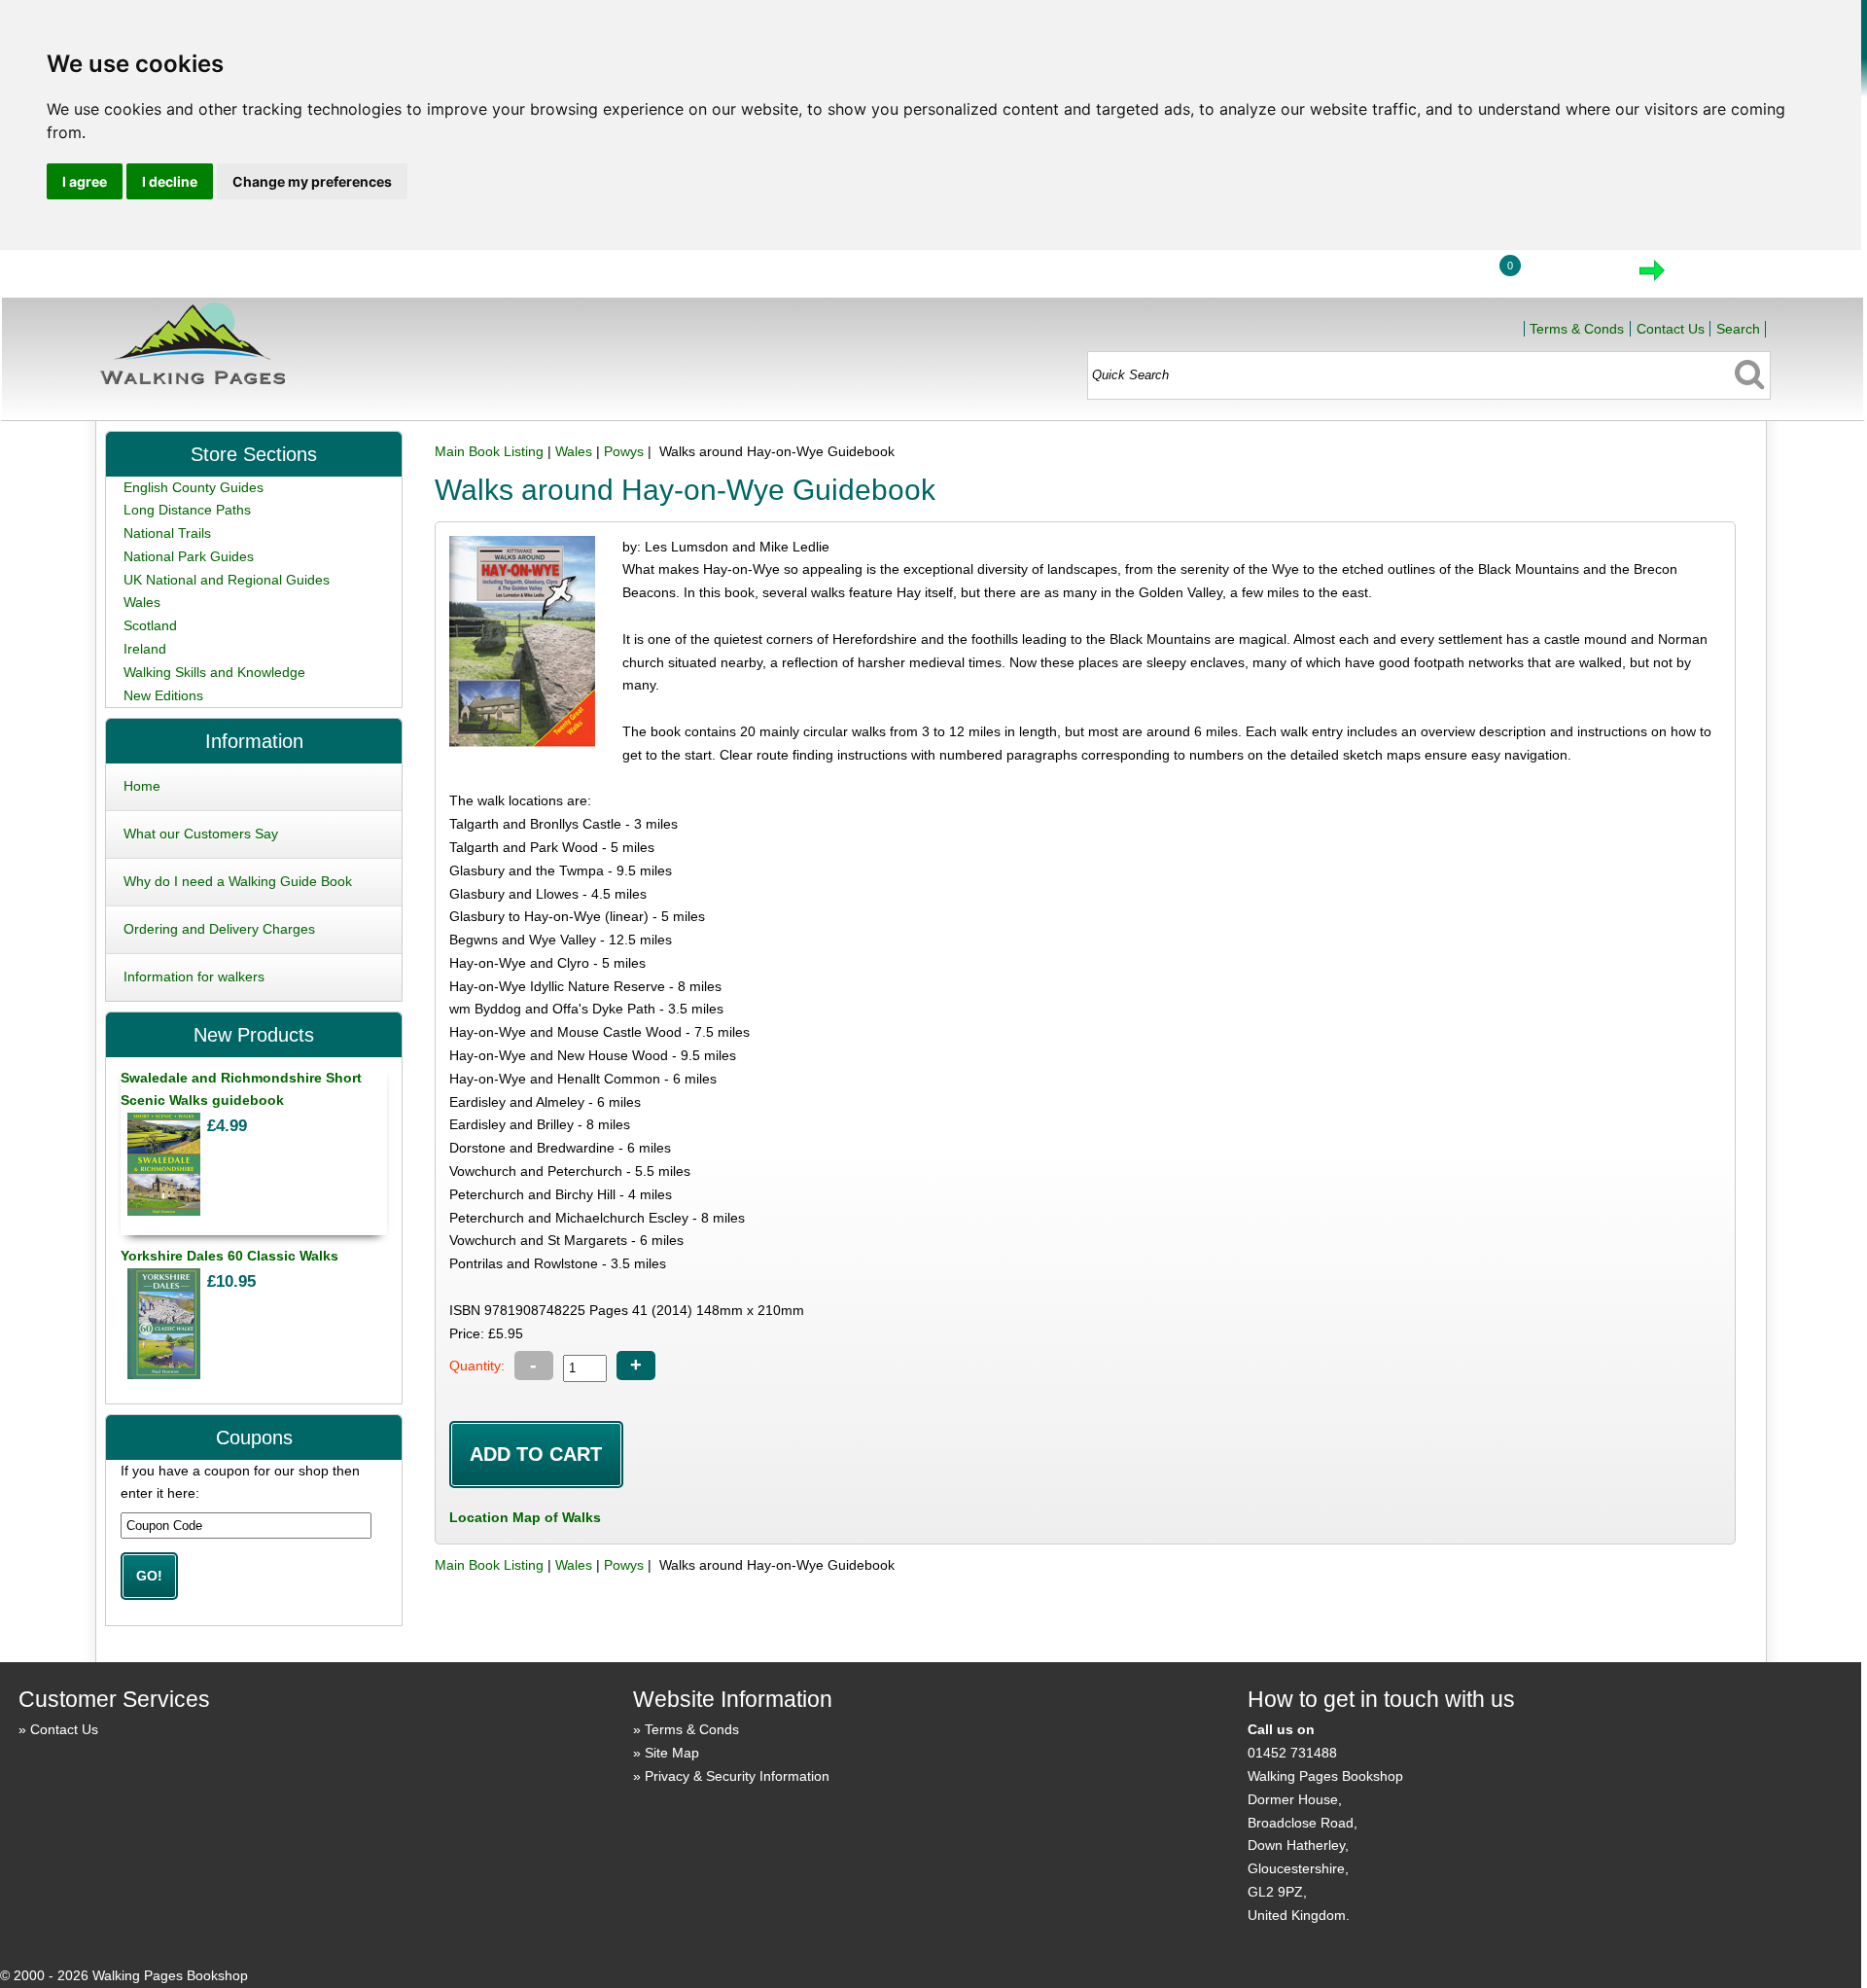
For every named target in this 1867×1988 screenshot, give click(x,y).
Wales (574, 451)
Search (1738, 329)
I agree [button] (85, 181)
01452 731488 (1292, 1753)
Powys (624, 451)
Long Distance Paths (187, 510)
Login (1435, 276)
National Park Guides (189, 556)
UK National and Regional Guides (227, 580)
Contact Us (1671, 329)
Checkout (1717, 276)
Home (1345, 276)
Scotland (150, 625)
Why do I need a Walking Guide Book (238, 881)
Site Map (672, 1753)
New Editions (163, 695)
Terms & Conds (1577, 329)
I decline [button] (170, 181)
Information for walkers (194, 976)
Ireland (145, 649)
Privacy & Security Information (737, 1776)
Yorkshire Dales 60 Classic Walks (229, 1256)
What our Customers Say (201, 834)
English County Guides (194, 487)
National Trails (167, 533)
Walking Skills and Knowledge (214, 672)
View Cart (1570, 276)
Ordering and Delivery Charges (219, 929)
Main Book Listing (489, 451)
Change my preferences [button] (312, 181)
